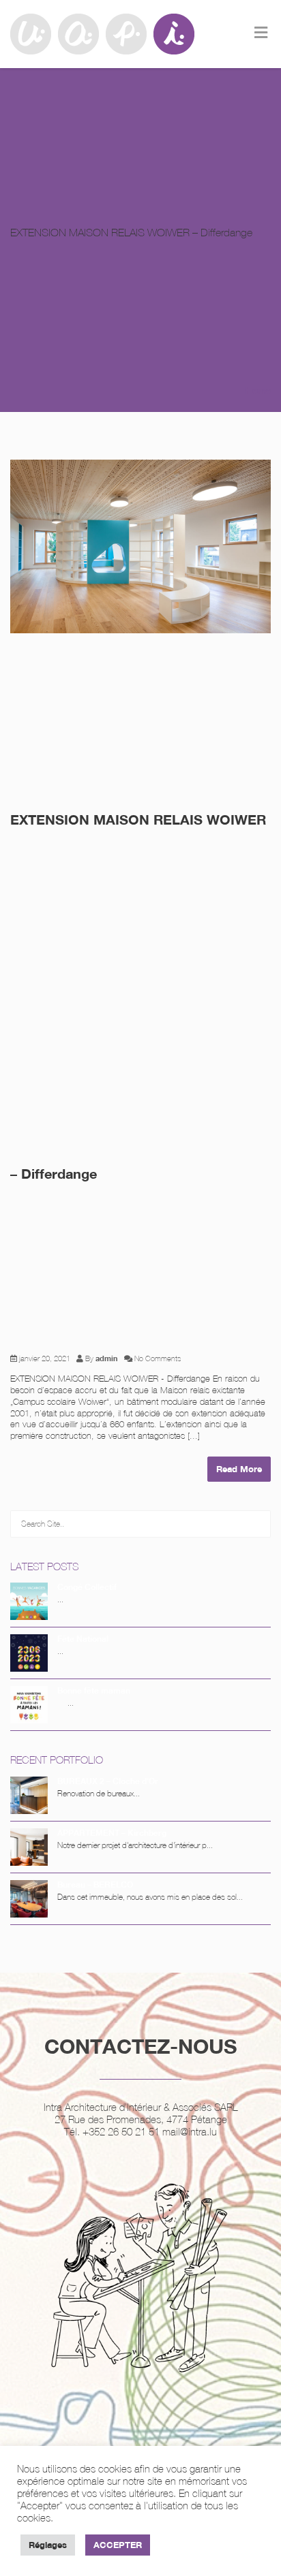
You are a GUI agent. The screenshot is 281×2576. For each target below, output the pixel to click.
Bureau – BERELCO (95, 1885)
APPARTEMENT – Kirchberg (112, 1833)
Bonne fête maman (94, 1690)
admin (107, 1358)
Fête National (83, 1639)
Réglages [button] (48, 2545)
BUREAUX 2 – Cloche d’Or (108, 1781)
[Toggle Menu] (261, 33)
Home (258, 390)
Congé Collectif (87, 1587)
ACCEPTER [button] (118, 2545)
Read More (239, 1469)
